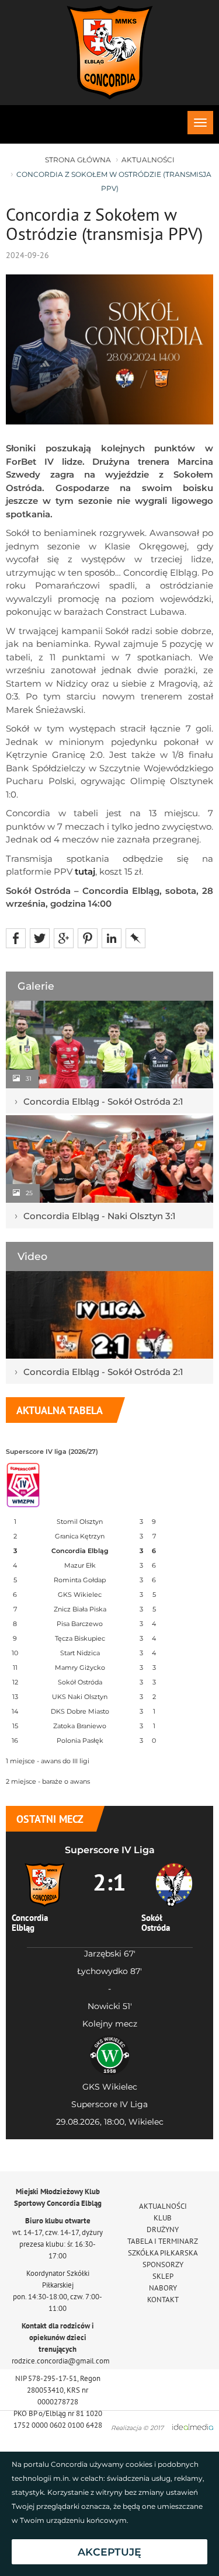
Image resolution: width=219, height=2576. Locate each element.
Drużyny (163, 2229)
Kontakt (163, 2300)
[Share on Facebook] (16, 937)
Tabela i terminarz (163, 2241)
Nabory (163, 2288)
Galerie (36, 986)
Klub (163, 2218)
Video (32, 1256)
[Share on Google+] (64, 937)
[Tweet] (40, 937)
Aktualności (148, 160)
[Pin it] (88, 937)
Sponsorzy (163, 2265)
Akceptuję (109, 2552)
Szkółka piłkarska (163, 2253)
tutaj (85, 871)
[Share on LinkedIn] (112, 937)
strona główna (78, 160)
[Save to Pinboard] (135, 937)
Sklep (163, 2276)
